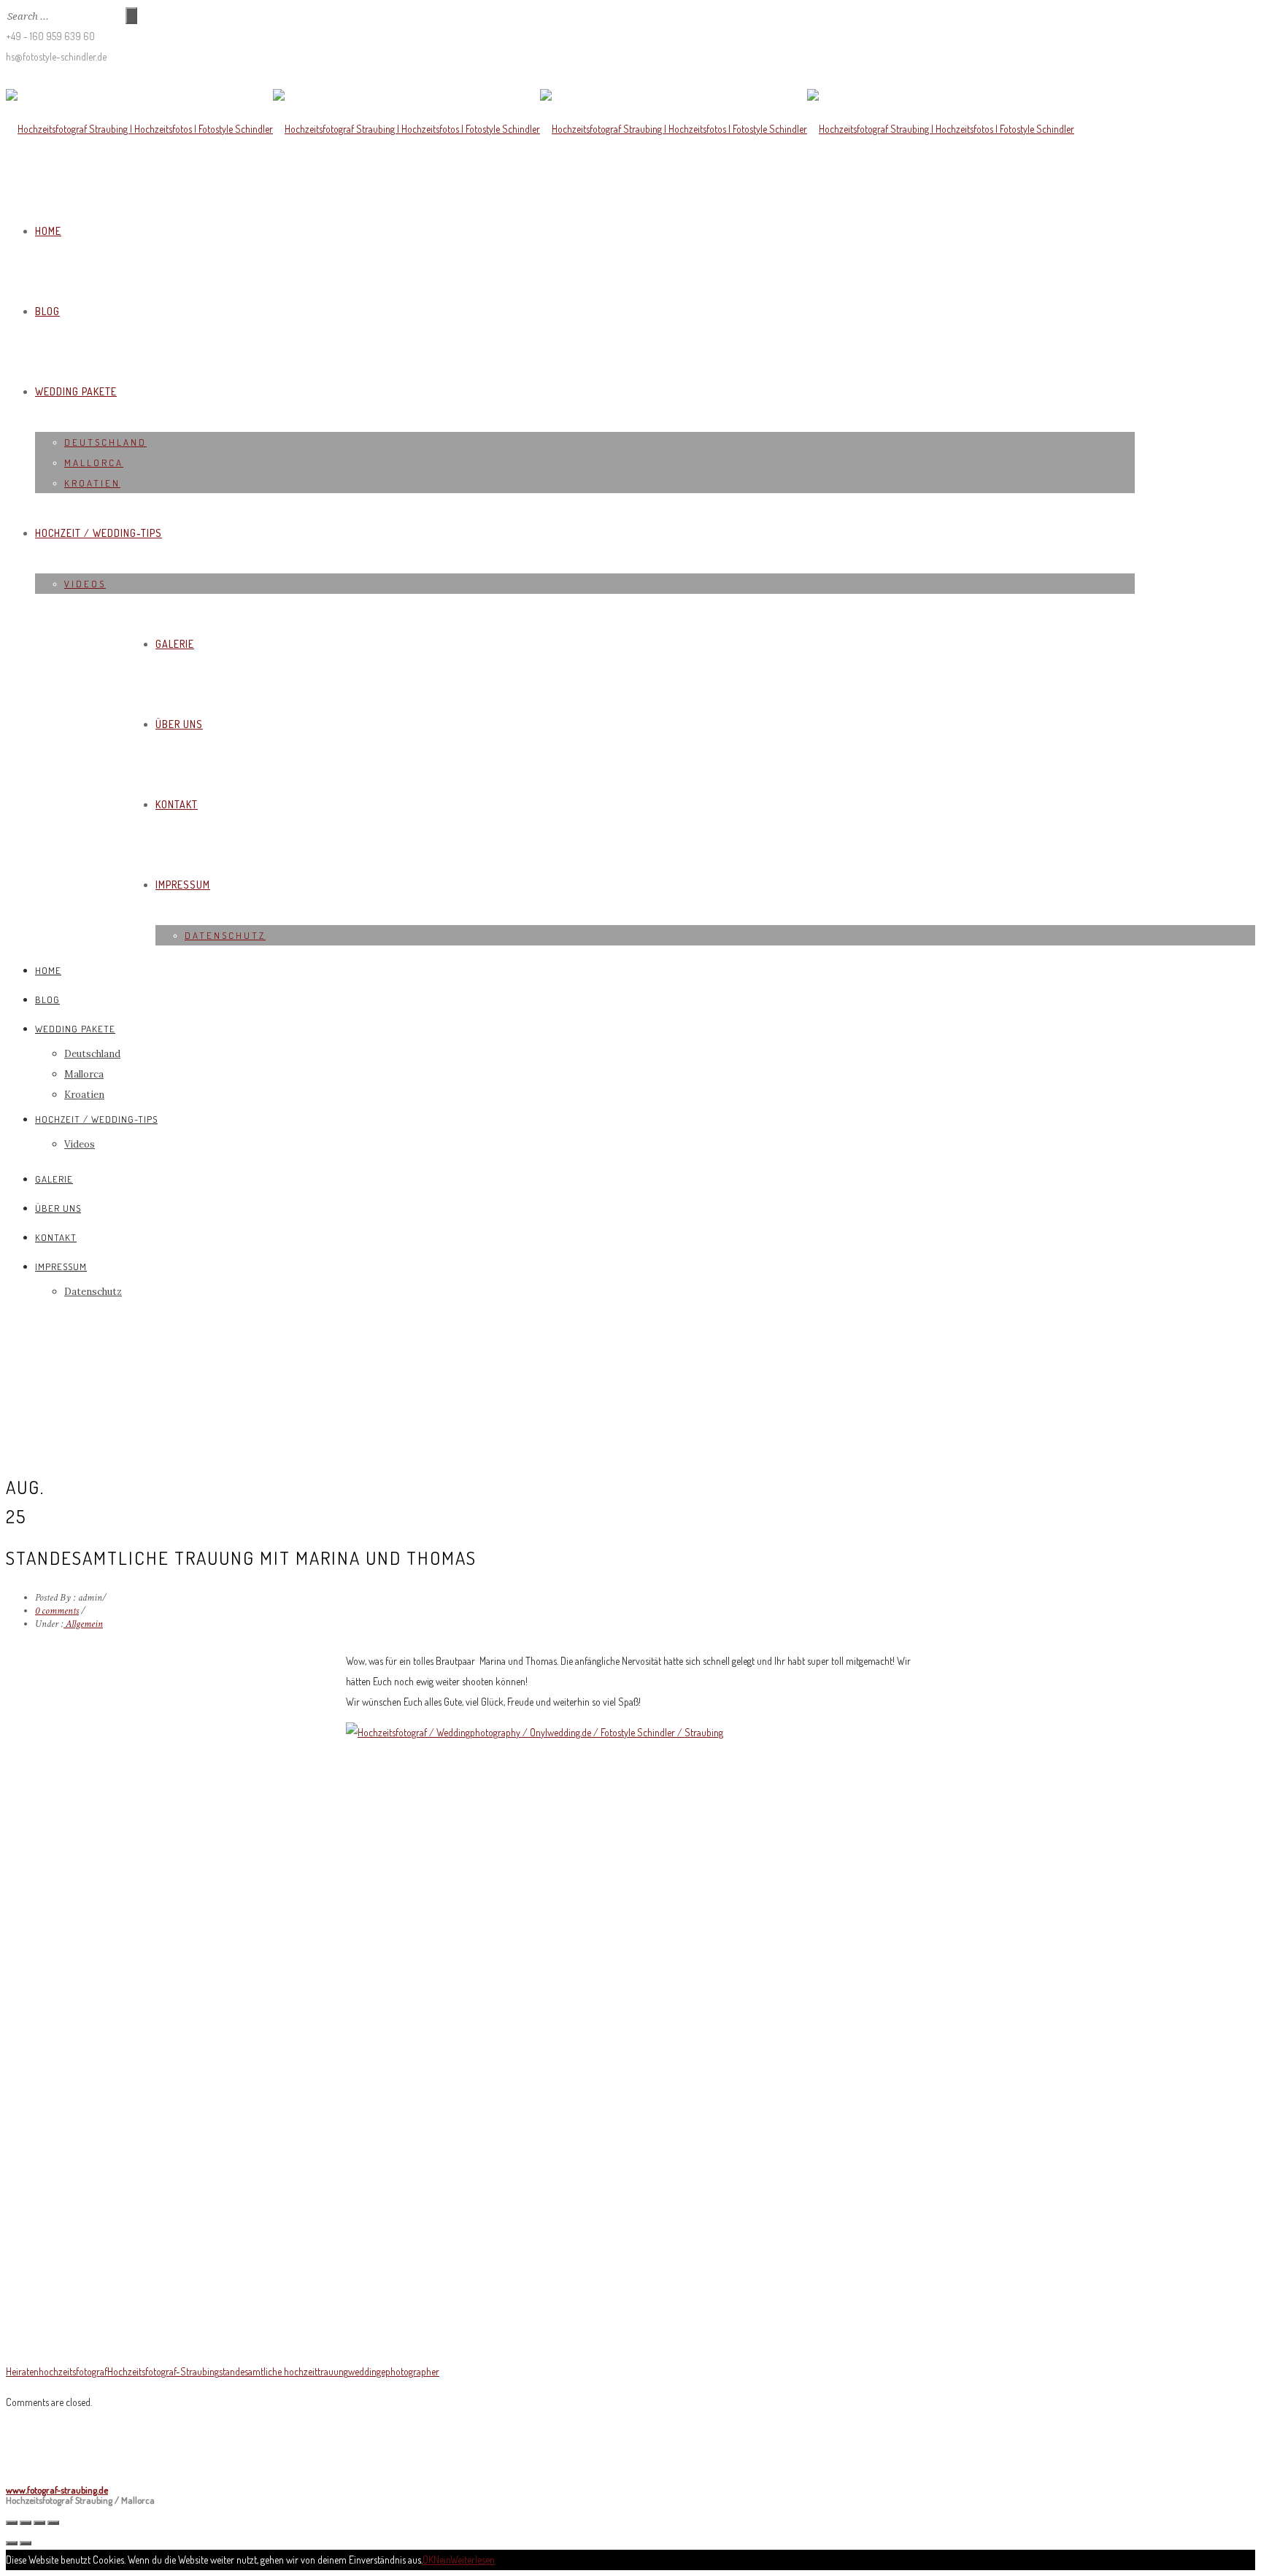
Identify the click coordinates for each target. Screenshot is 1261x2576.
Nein (442, 2560)
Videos (85, 584)
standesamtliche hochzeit (268, 2371)
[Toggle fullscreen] (39, 2523)
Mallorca (94, 463)
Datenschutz (225, 935)
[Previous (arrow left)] (12, 2543)
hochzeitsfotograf (73, 2371)
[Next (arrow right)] (26, 2543)
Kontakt (177, 804)
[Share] (26, 2523)
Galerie (175, 644)
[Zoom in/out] (53, 2523)
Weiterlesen (473, 2560)
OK (428, 2560)
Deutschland (105, 442)
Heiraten (22, 2371)
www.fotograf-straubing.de (57, 2490)
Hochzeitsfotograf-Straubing (163, 2371)
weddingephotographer (394, 2371)
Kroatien (92, 483)
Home (48, 231)
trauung (333, 2371)
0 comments (57, 1611)
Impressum (183, 885)
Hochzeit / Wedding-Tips (99, 533)
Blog (47, 311)
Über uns (179, 724)
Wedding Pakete (76, 391)
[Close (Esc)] (12, 2523)
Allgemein (83, 1624)
